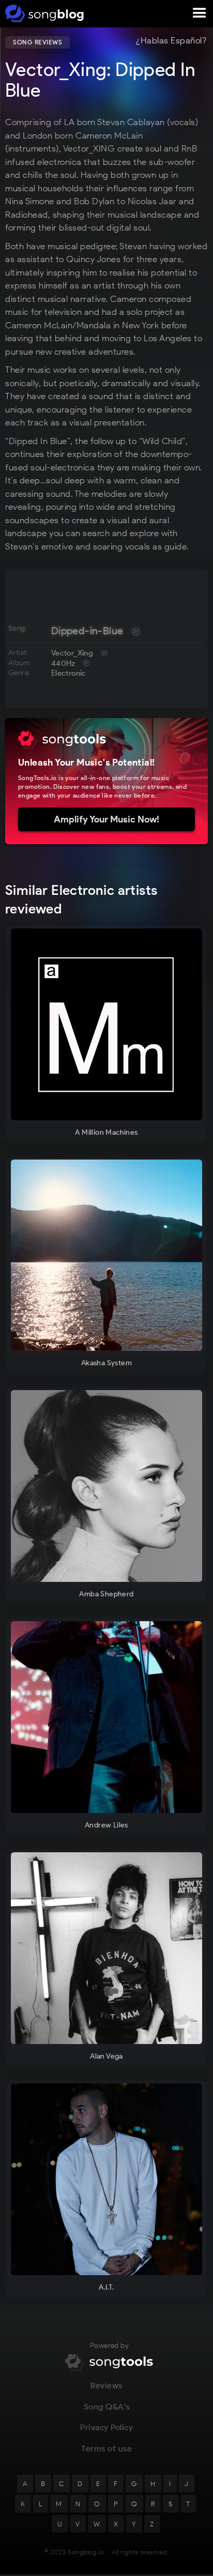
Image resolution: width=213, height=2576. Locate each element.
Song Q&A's (107, 2407)
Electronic (69, 673)
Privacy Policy (106, 2427)
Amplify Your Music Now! (106, 819)
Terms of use (106, 2449)
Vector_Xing (72, 653)
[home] (43, 13)
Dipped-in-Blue (87, 631)
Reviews (106, 2386)
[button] (200, 13)
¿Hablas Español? (171, 41)
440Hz (63, 663)
